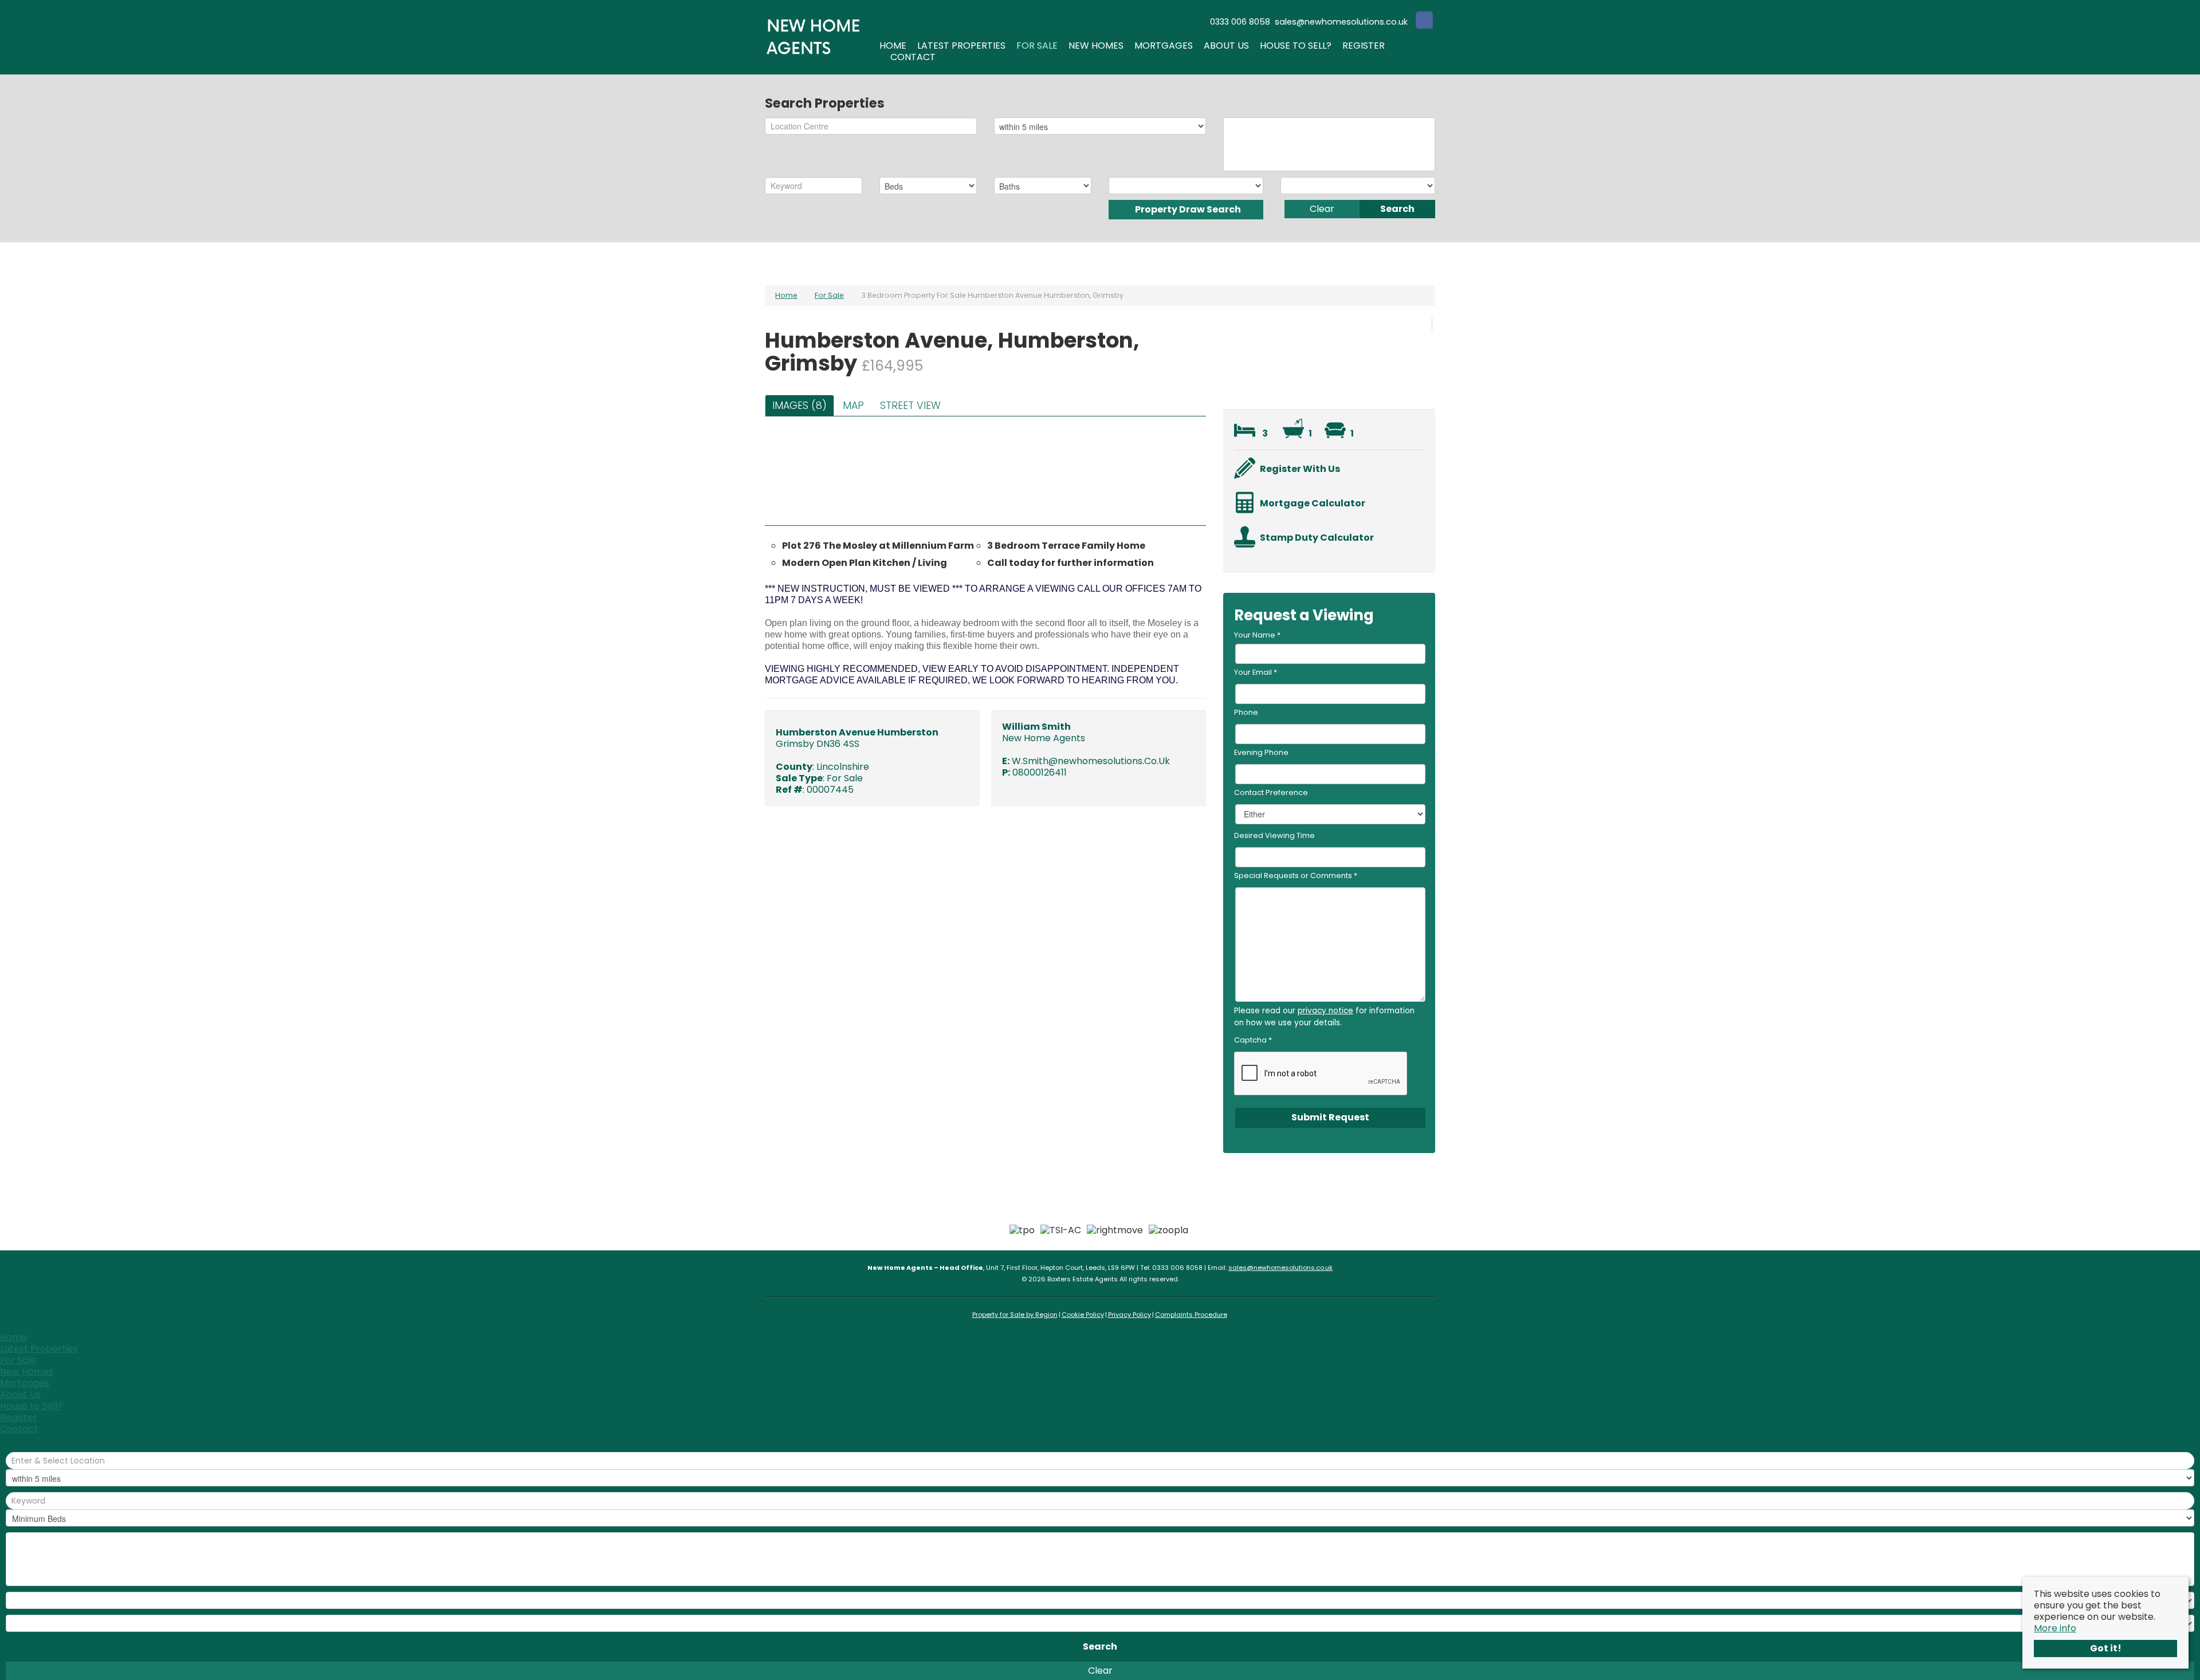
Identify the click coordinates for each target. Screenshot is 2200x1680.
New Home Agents (1044, 738)
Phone (1246, 712)
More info (2055, 1628)
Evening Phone (1261, 752)
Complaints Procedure (1191, 1315)
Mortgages (1164, 46)
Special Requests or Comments (1296, 876)
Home (893, 46)
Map (853, 406)
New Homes (1096, 46)
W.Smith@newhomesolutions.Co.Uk (1091, 761)
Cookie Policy (1083, 1315)
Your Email (1256, 672)
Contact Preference (1271, 792)
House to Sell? (1296, 46)
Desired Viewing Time (1274, 835)
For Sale (1037, 46)
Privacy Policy (1130, 1315)
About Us (1226, 46)
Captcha (1253, 1040)
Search (1397, 209)
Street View (910, 406)
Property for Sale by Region (1015, 1315)
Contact (913, 57)
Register (1364, 46)
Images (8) (800, 406)
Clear (1322, 209)
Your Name (1257, 635)
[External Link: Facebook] (1424, 21)
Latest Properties (961, 46)
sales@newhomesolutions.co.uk (1280, 1268)
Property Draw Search (1186, 209)
